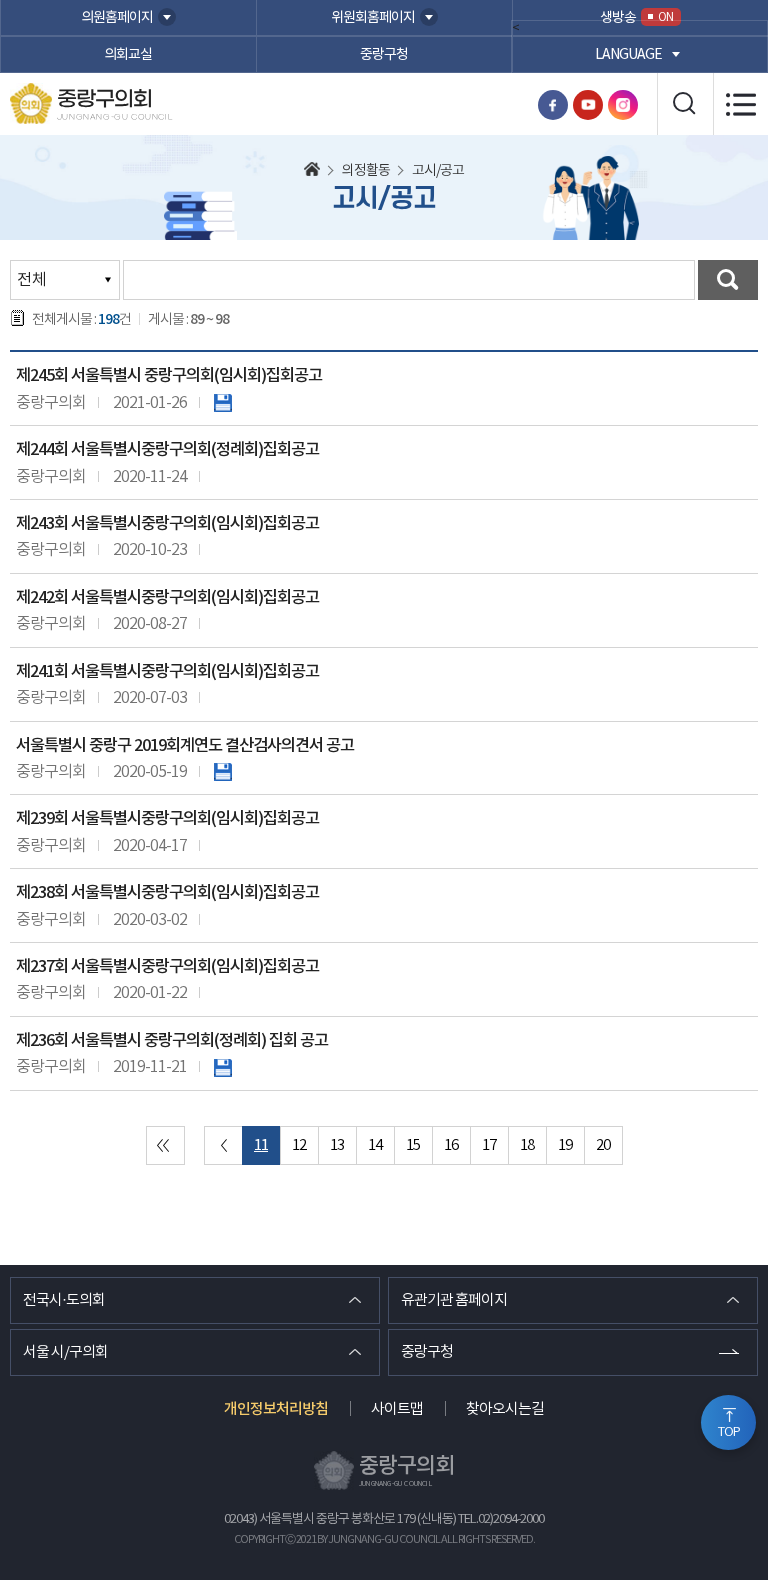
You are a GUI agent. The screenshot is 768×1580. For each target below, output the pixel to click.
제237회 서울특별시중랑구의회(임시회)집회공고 (167, 967)
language (628, 55)
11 (261, 1145)
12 (299, 1145)
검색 (728, 280)
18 (527, 1145)
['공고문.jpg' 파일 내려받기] (223, 403)
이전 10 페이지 (223, 1145)
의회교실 (128, 55)
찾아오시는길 (505, 1409)
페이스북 (553, 105)
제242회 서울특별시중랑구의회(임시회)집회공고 (167, 598)
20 (603, 1145)
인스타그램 (623, 105)
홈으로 (312, 171)
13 (337, 1145)
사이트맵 (397, 1409)
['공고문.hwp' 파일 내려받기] (223, 1067)
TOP (729, 1432)
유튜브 (588, 105)
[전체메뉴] (740, 104)
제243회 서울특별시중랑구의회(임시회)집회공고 (167, 524)
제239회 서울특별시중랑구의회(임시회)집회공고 (167, 819)
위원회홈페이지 (373, 18)
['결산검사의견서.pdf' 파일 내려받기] (223, 772)
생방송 (637, 18)
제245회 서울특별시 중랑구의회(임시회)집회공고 (169, 376)
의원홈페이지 (117, 18)
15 (413, 1145)
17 (489, 1145)
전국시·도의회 (64, 1300)
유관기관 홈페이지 (454, 1300)
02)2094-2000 (511, 1519)
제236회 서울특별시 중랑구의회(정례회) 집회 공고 (172, 1041)
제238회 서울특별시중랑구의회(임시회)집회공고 (167, 893)
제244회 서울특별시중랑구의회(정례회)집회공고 (167, 450)
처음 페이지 (165, 1145)
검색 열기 (685, 104)
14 (375, 1145)
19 (565, 1145)
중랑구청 (384, 55)
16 (451, 1145)
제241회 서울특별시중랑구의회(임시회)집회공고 (167, 672)
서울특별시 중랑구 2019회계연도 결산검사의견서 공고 (185, 746)
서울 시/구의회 (65, 1352)
